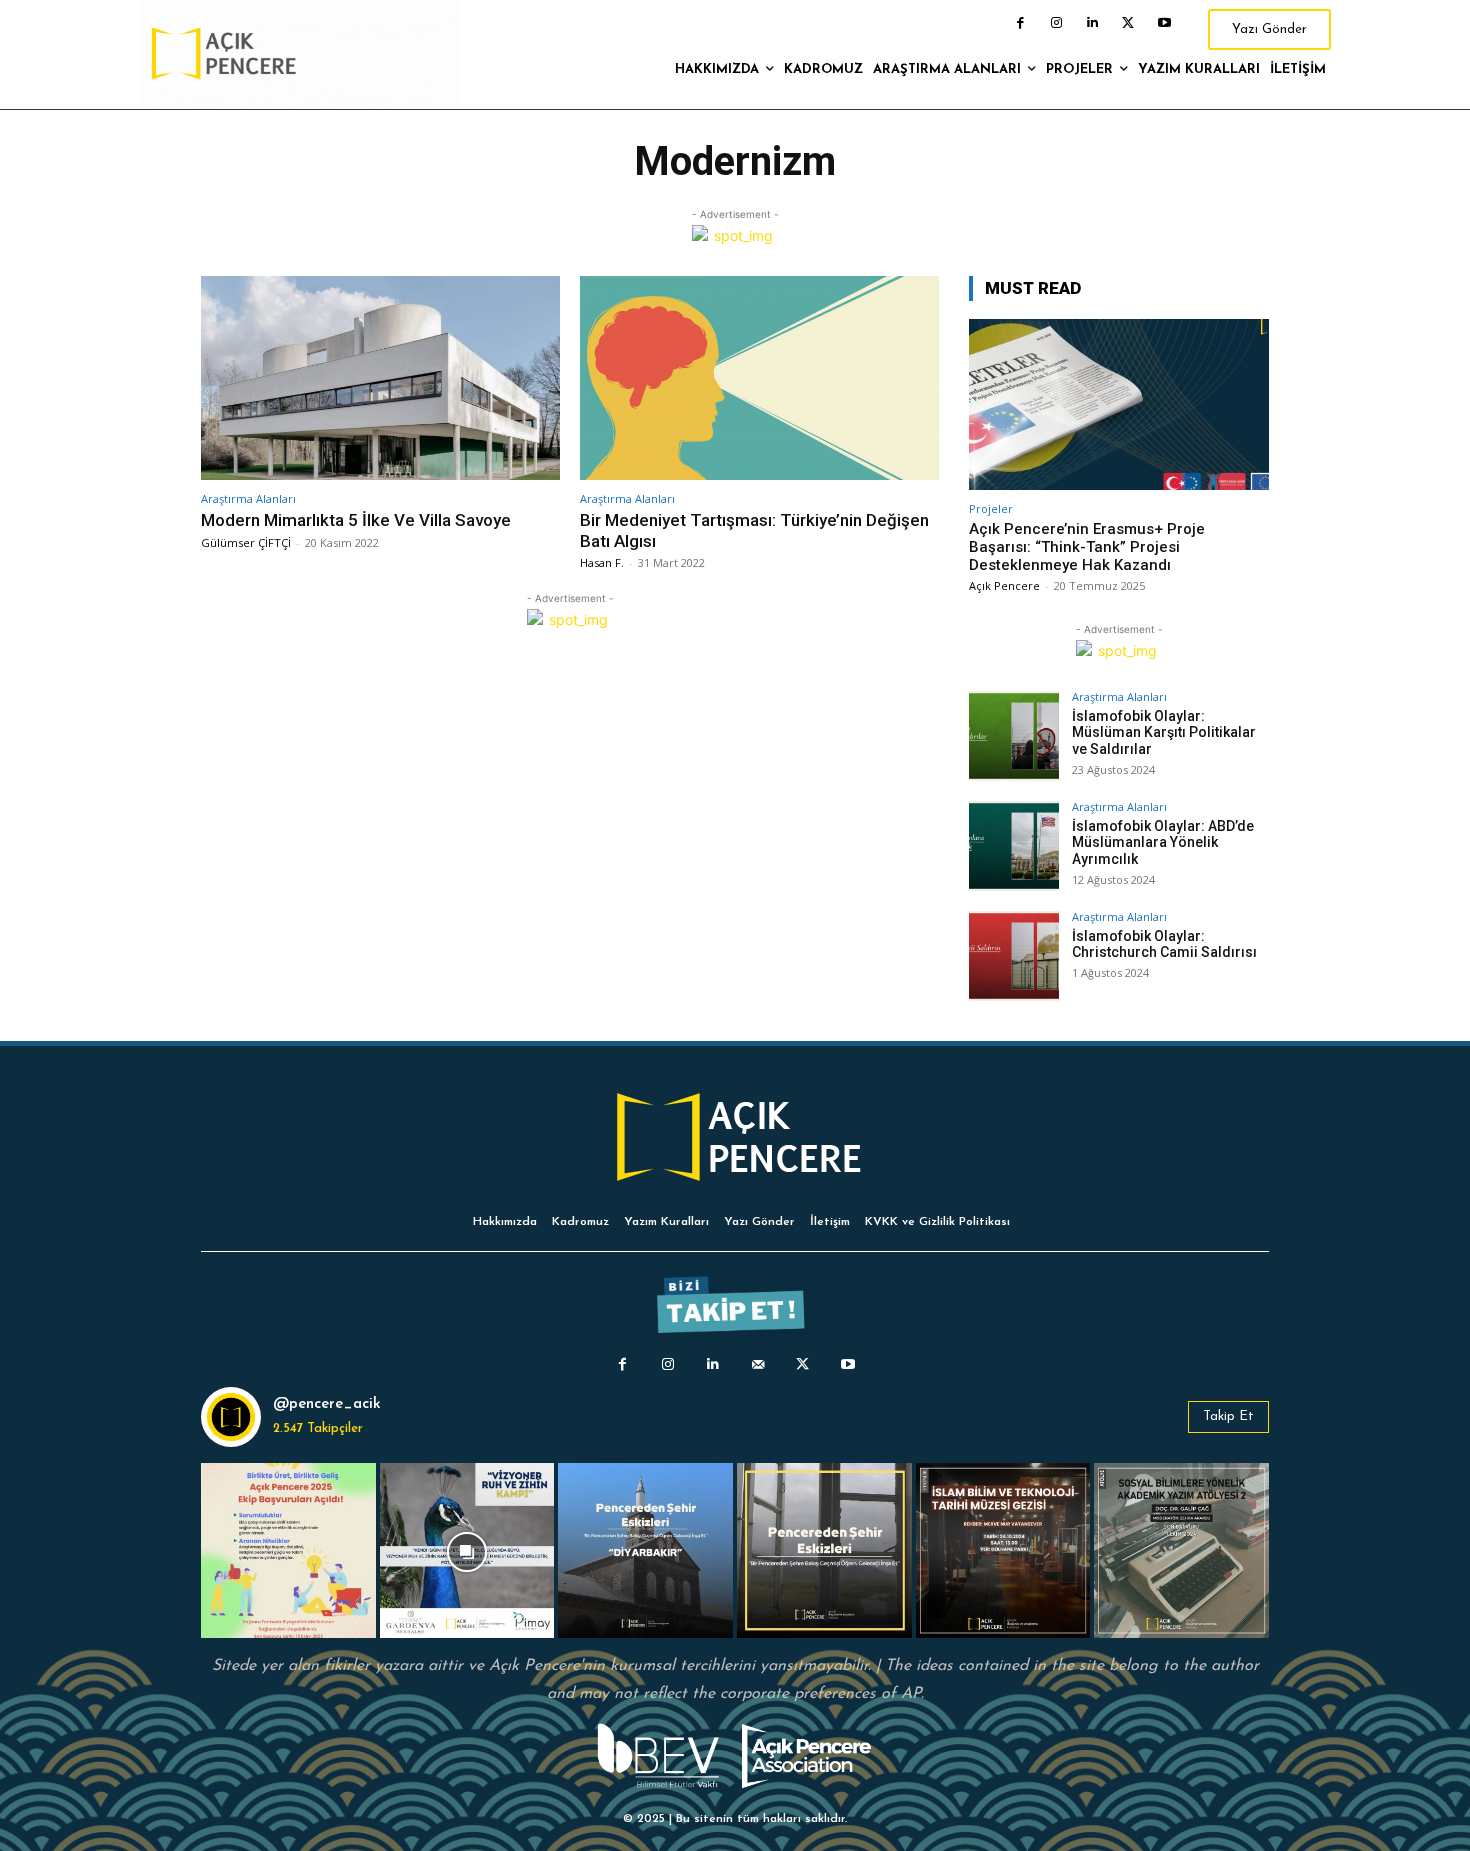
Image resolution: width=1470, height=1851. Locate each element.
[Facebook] (1020, 23)
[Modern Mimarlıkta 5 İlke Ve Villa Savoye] (380, 378)
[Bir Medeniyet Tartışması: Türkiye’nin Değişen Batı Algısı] (759, 378)
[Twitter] (1128, 23)
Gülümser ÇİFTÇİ (246, 542)
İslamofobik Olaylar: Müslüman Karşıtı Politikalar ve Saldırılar (1164, 733)
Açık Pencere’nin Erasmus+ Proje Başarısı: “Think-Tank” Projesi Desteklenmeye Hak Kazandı (1087, 547)
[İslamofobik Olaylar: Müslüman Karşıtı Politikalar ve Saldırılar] (1014, 736)
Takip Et (1228, 1416)
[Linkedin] (1092, 23)
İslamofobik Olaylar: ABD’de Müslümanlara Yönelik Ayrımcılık (1163, 843)
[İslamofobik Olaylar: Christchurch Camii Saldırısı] (1014, 956)
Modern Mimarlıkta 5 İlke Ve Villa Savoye (356, 520)
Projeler (991, 508)
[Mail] (757, 1364)
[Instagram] (1056, 23)
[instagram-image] (288, 1550)
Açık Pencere (1004, 585)
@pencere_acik (327, 1404)
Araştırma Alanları (248, 498)
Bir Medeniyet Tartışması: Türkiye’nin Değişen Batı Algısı (754, 530)
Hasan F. (602, 562)
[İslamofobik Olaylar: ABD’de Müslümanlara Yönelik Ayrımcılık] (1014, 846)
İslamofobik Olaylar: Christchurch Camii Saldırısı (1164, 944)
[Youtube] (1164, 23)
